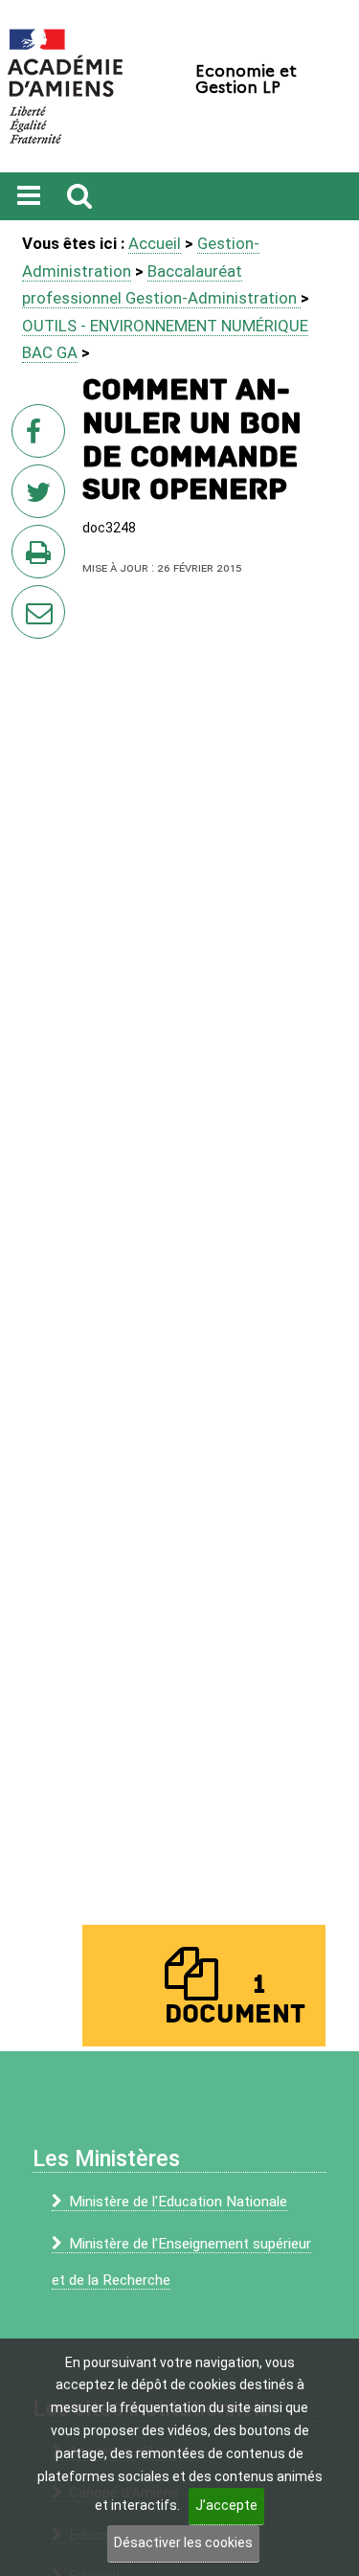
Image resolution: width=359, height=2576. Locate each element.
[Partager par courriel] (26, 599)
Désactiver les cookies (183, 2542)
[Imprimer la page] (42, 557)
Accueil (155, 243)
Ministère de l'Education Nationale (178, 2202)
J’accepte (226, 2505)
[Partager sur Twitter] (42, 497)
